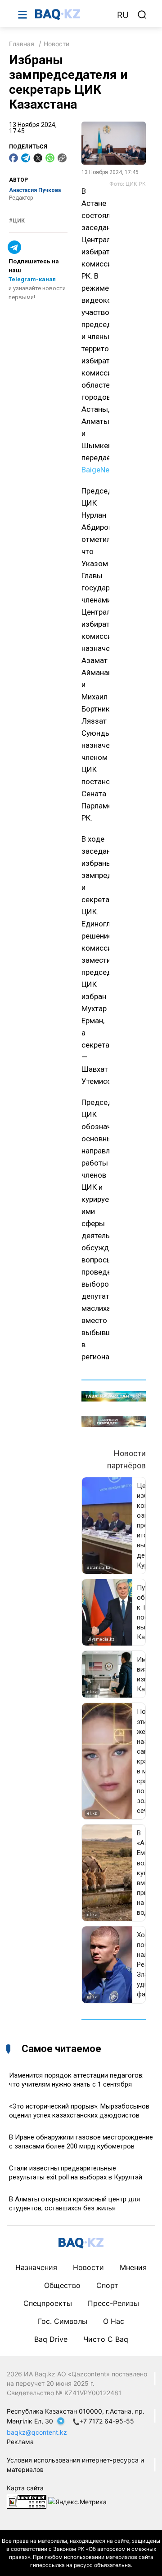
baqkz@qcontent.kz (37, 2432)
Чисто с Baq (106, 2339)
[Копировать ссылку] (62, 158)
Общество (62, 2285)
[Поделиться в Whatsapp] (50, 158)
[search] (142, 15)
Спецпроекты (48, 2303)
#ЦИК (17, 221)
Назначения (36, 2267)
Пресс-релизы (113, 2303)
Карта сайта (25, 2488)
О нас (114, 2321)
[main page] (72, 14)
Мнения (133, 2267)
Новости (56, 44)
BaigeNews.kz (105, 470)
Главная (22, 44)
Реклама (20, 2442)
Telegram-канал (32, 279)
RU (123, 15)
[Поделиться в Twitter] (38, 158)
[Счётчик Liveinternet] (27, 2501)
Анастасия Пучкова (35, 190)
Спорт (107, 2285)
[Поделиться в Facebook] (13, 158)
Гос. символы (63, 2321)
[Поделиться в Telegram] (26, 158)
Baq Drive (51, 2339)
